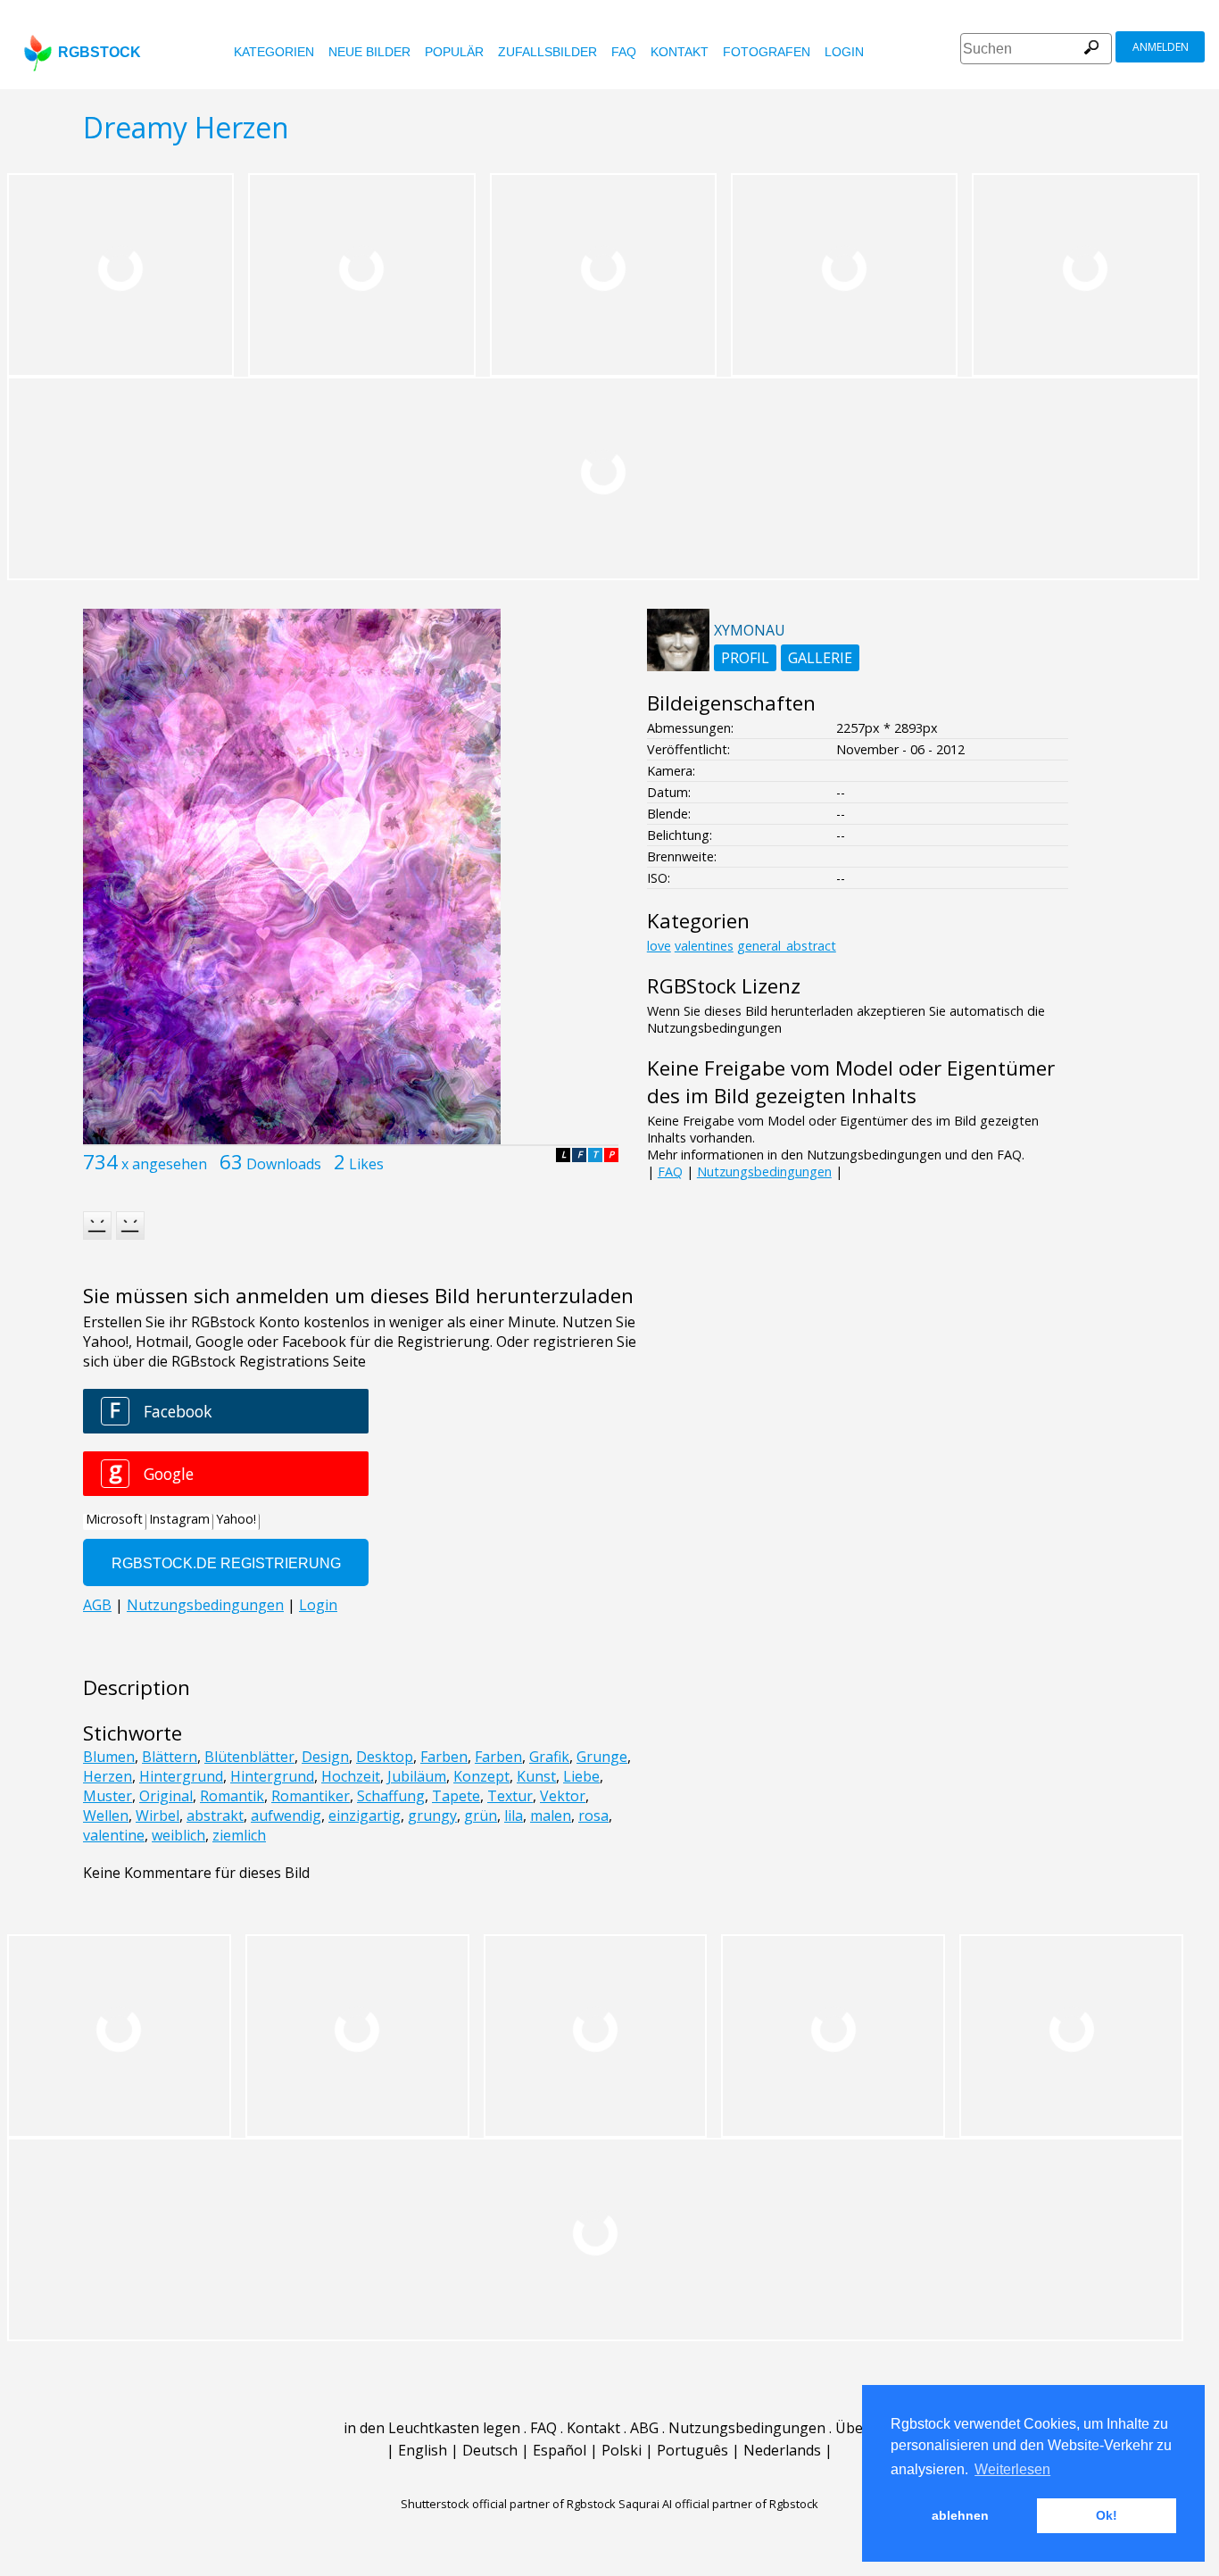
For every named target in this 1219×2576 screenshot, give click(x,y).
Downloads (284, 1164)
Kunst (536, 1776)
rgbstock (100, 52)
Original (166, 1796)
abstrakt (215, 1816)
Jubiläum (417, 1776)
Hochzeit (351, 1776)
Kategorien (274, 52)
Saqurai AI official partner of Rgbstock (718, 2504)
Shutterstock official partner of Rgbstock (508, 2504)
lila (514, 1816)
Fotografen (767, 52)
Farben (444, 1757)
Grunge (602, 1757)
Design (325, 1757)
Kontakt (680, 52)
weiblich (178, 1835)
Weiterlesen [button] (1012, 2469)
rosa (593, 1816)
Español (560, 2450)
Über (852, 2428)
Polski (622, 2450)
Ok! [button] (1107, 2515)
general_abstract (787, 946)
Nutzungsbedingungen (764, 1172)
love (659, 946)
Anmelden (1161, 47)
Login (844, 52)
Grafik (549, 1757)
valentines (704, 946)
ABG (644, 2428)
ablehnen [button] (960, 2515)
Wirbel (158, 1816)
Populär (454, 52)
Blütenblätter (249, 1757)
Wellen (106, 1816)
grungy (432, 1816)
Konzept (481, 1776)
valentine (114, 1835)
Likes (366, 1164)
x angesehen (164, 1164)
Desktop (385, 1757)
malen (551, 1816)
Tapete (456, 1796)
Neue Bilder (369, 52)
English (423, 2450)
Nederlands (782, 2450)
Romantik (232, 1796)
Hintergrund (181, 1776)
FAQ (624, 52)
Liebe (581, 1776)
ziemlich (239, 1835)
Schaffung (391, 1796)
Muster (108, 1796)
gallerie (820, 658)
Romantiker (311, 1796)
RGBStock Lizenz (724, 986)
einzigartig (365, 1816)
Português (692, 2450)
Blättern (170, 1757)
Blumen (109, 1757)
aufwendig (286, 1816)
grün (481, 1816)
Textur (510, 1796)
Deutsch (490, 2450)
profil (745, 658)
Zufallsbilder (547, 52)
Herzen (108, 1776)
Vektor (563, 1796)
